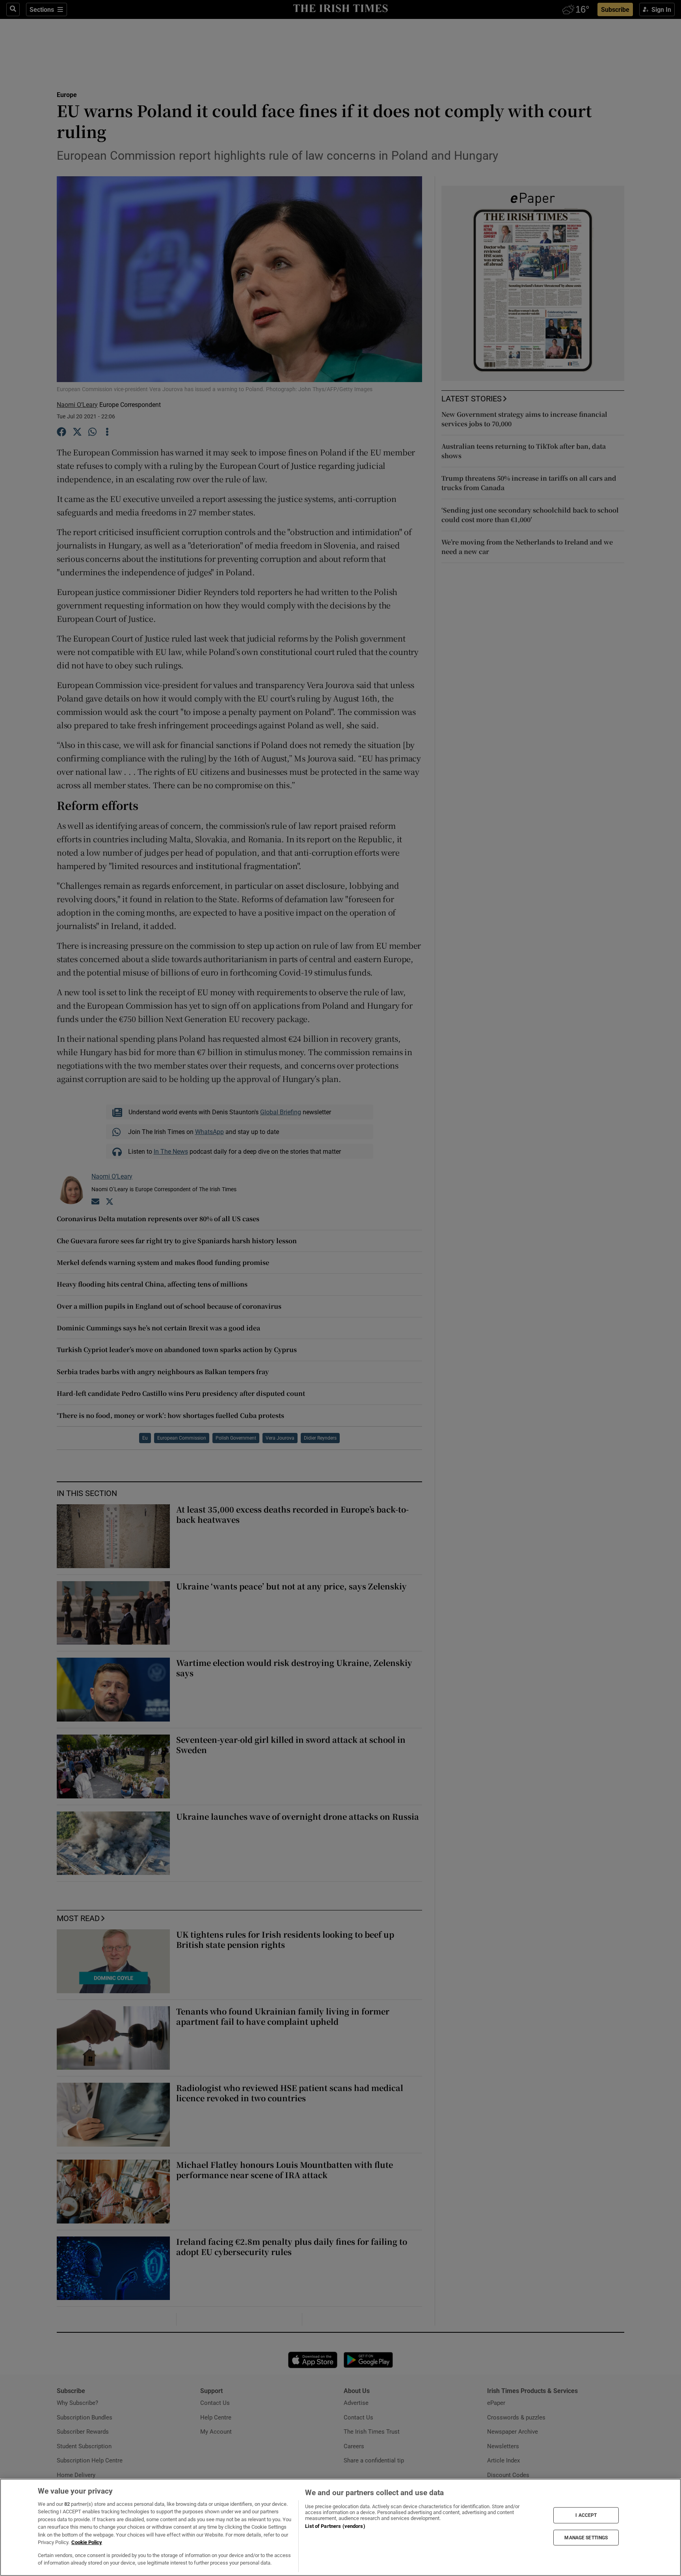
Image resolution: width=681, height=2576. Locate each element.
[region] (340, 2527)
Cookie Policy (87, 2542)
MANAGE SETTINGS (586, 2537)
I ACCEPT (586, 2515)
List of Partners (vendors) (335, 2526)
